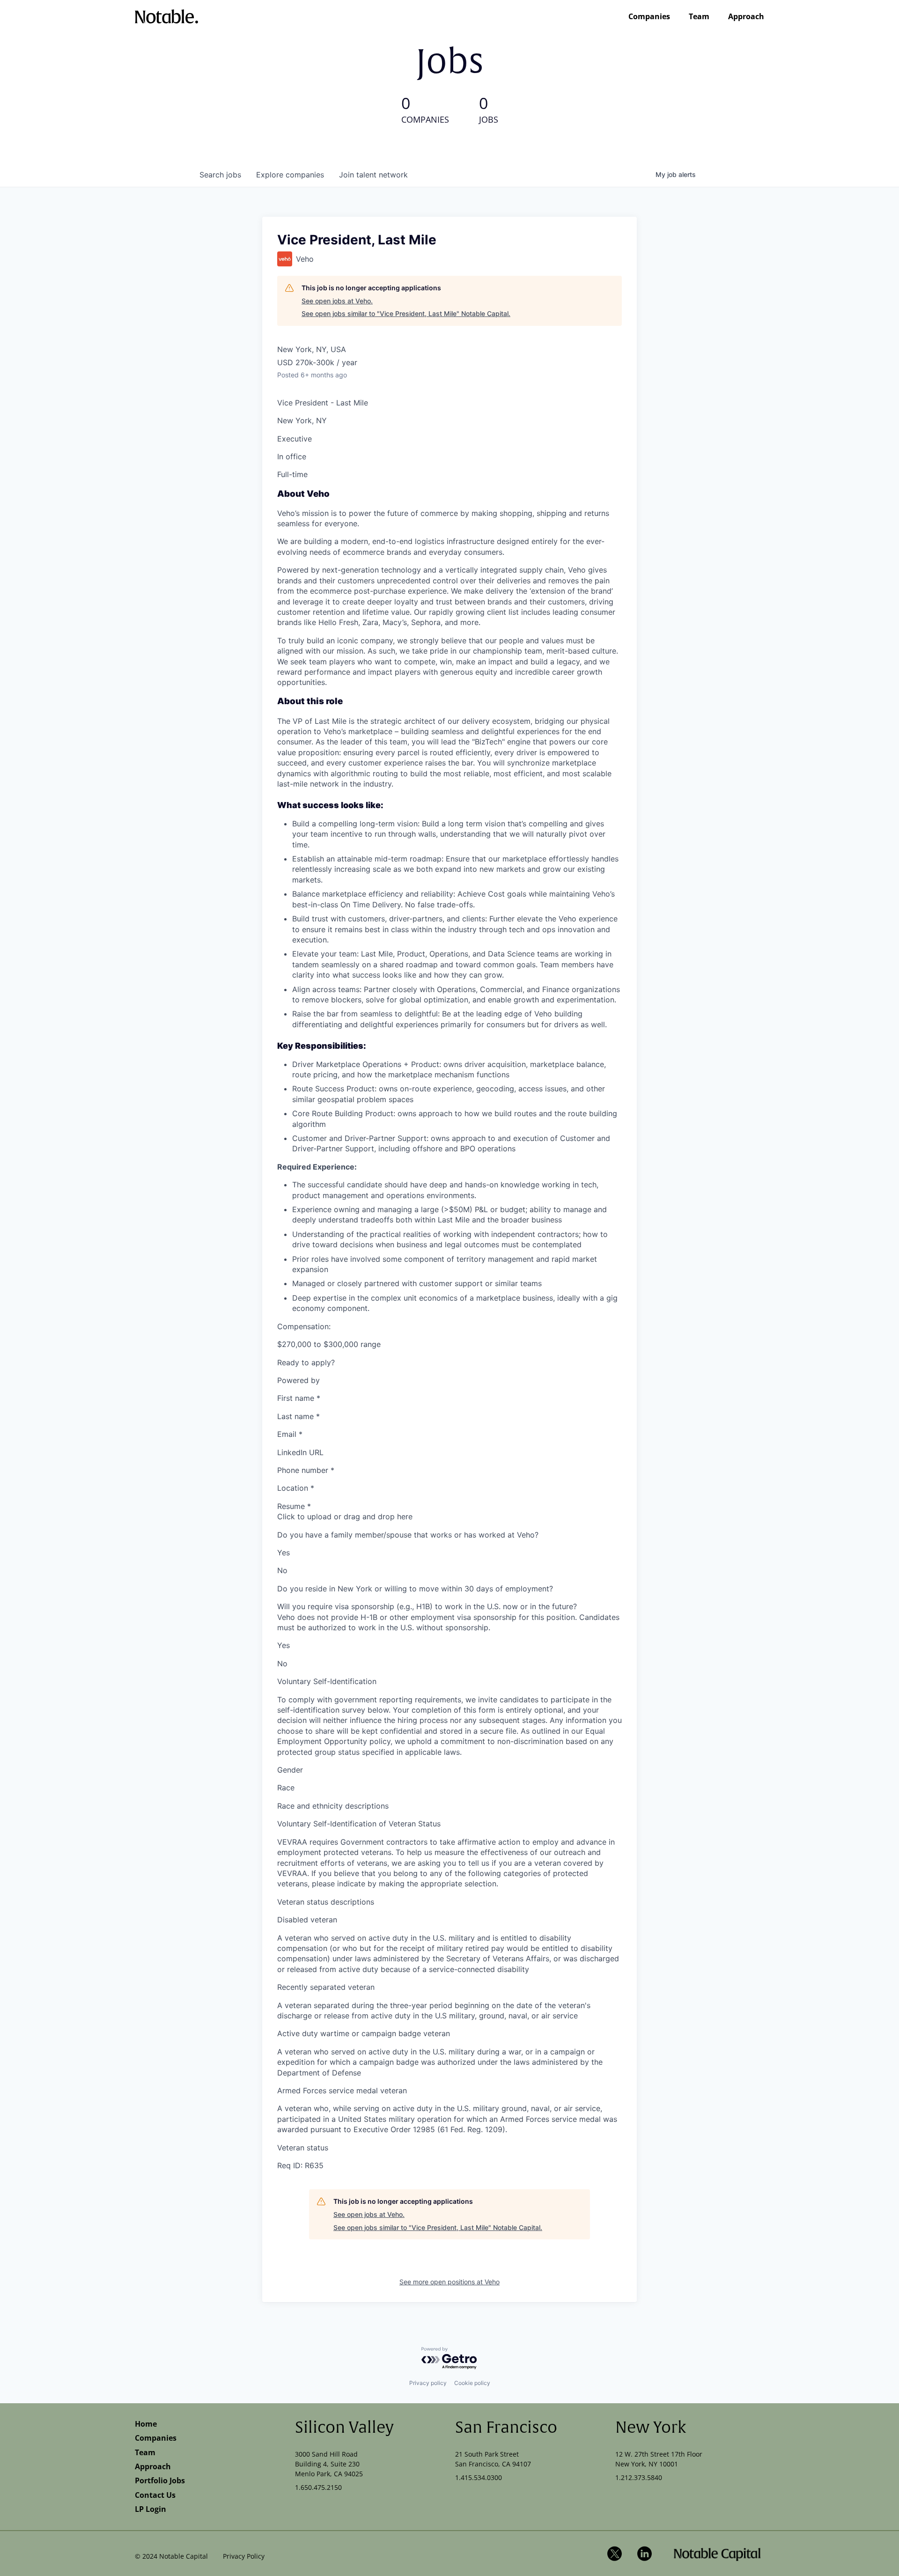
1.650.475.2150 (318, 2487)
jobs (220, 175)
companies (290, 175)
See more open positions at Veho (449, 2282)
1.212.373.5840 (639, 2477)
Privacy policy (428, 2383)
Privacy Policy (244, 2556)
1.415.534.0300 (479, 2477)
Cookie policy (472, 2383)
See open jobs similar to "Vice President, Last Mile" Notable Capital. (406, 313)
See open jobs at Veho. (337, 301)
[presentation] (449, 1516)
